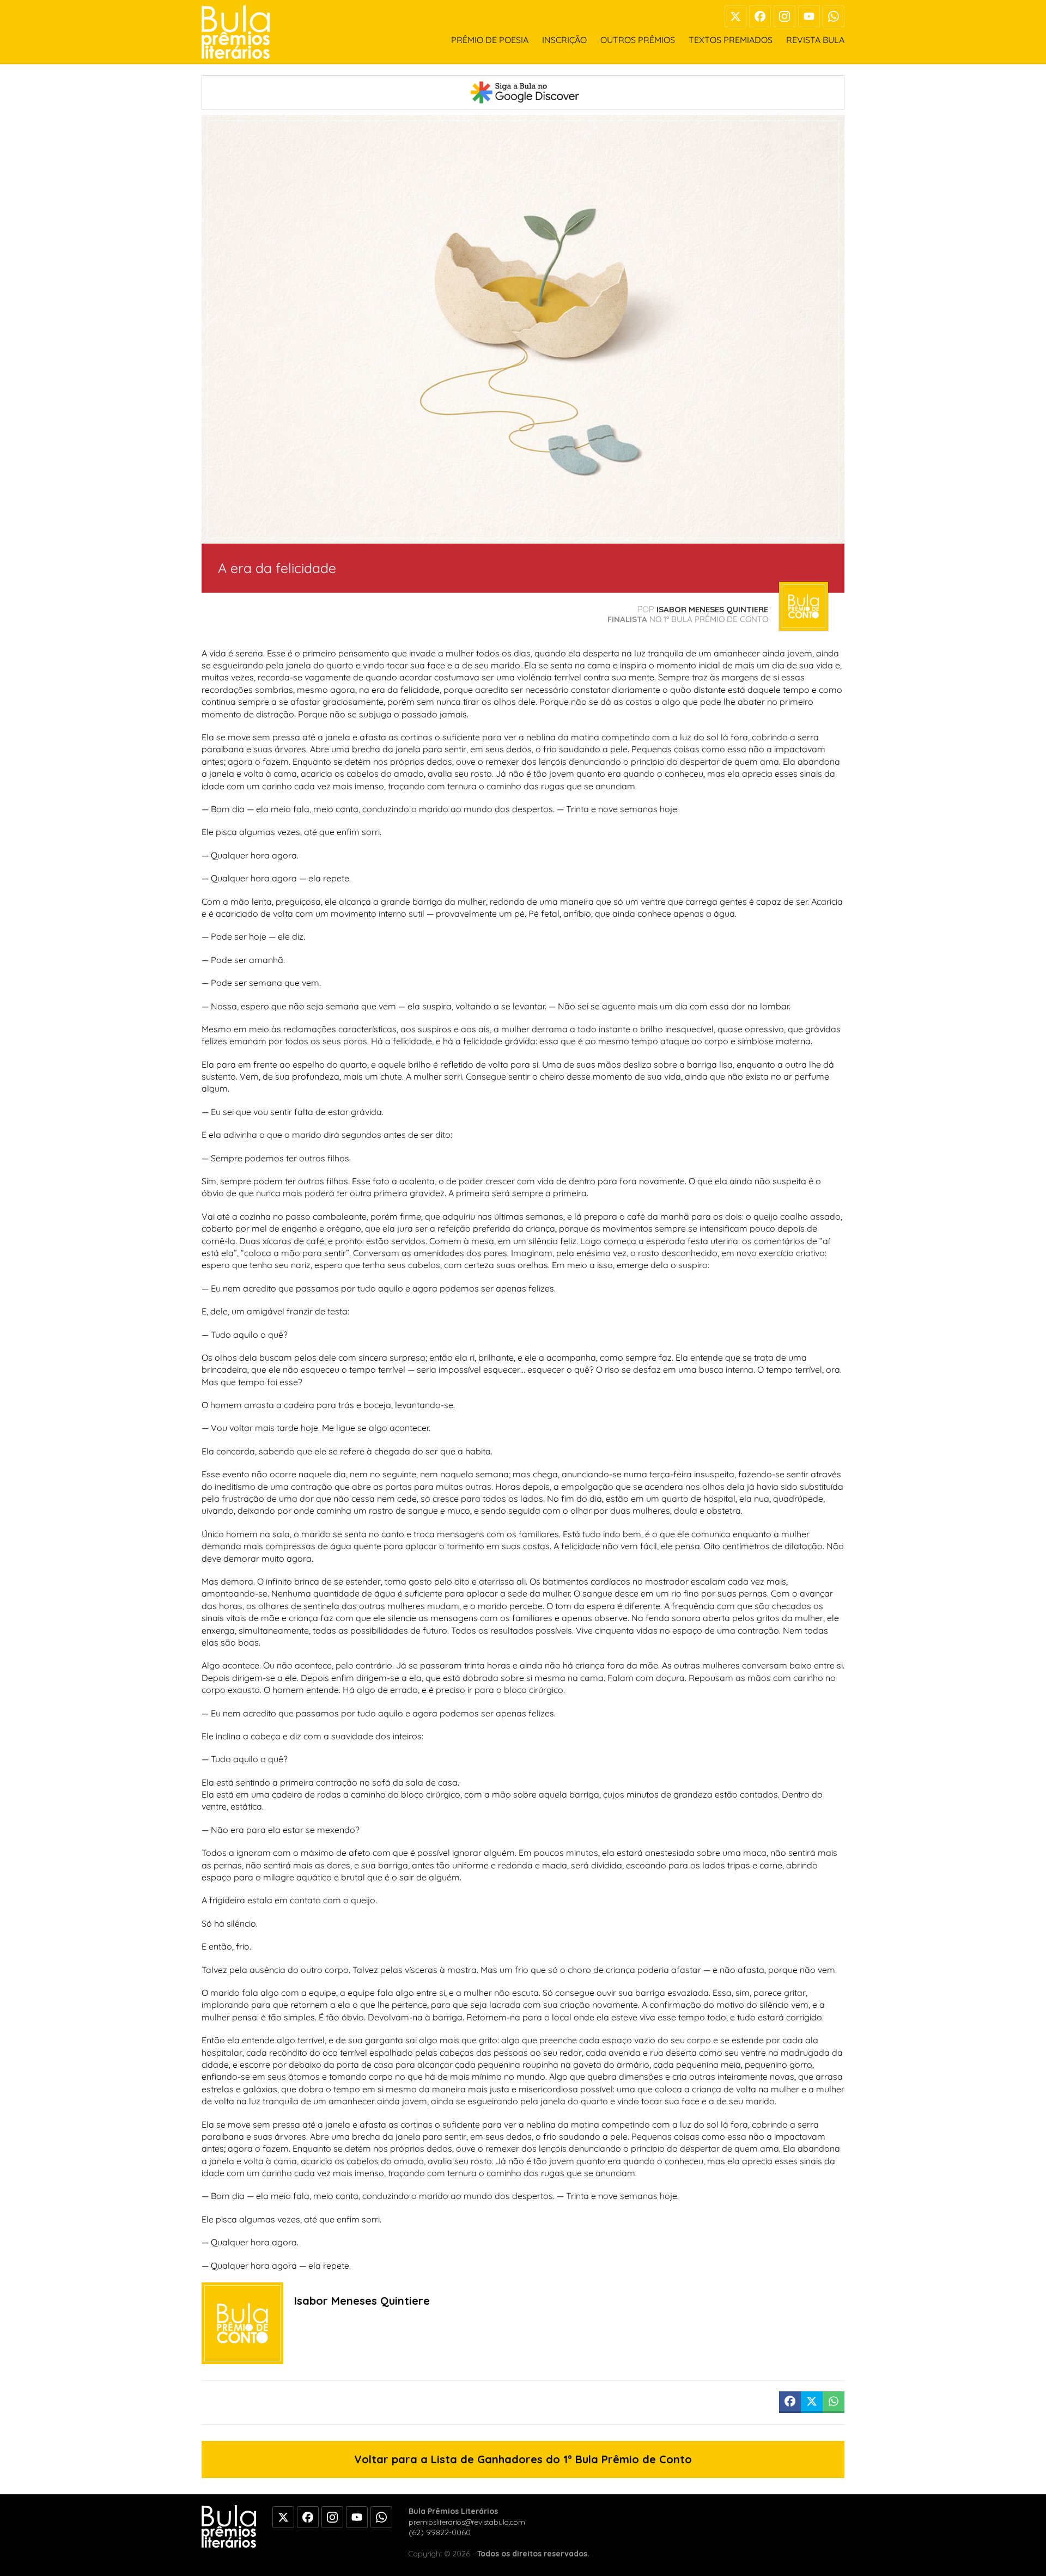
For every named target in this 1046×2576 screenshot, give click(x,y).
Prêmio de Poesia (490, 40)
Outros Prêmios (638, 40)
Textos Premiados (731, 40)
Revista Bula (815, 40)
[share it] (790, 2402)
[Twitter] (735, 16)
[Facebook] (760, 16)
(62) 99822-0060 (440, 2532)
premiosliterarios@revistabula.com (467, 2522)
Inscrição (564, 40)
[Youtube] (809, 16)
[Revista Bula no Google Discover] (523, 92)
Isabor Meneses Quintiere (712, 609)
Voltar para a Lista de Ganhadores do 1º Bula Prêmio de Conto (523, 2459)
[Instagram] (784, 16)
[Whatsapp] (834, 16)
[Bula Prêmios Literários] (236, 32)
